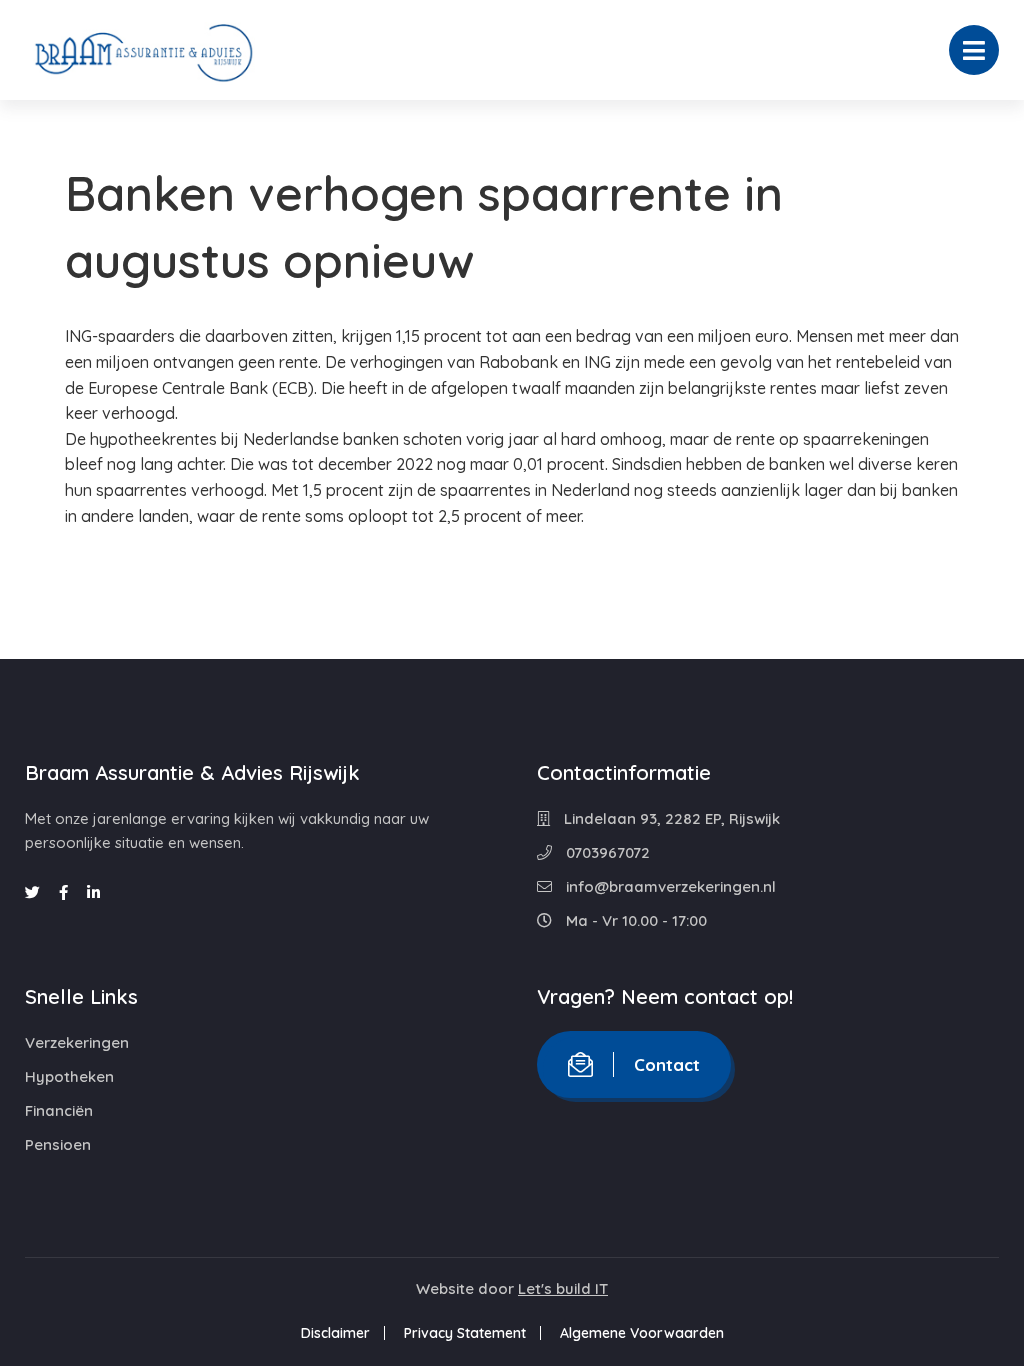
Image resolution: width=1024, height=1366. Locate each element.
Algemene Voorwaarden (642, 1333)
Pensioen (58, 1144)
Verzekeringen (77, 1042)
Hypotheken (69, 1076)
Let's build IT (563, 1288)
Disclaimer (335, 1333)
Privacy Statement (465, 1333)
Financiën (59, 1110)
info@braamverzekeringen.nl (669, 886)
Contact (667, 1064)
